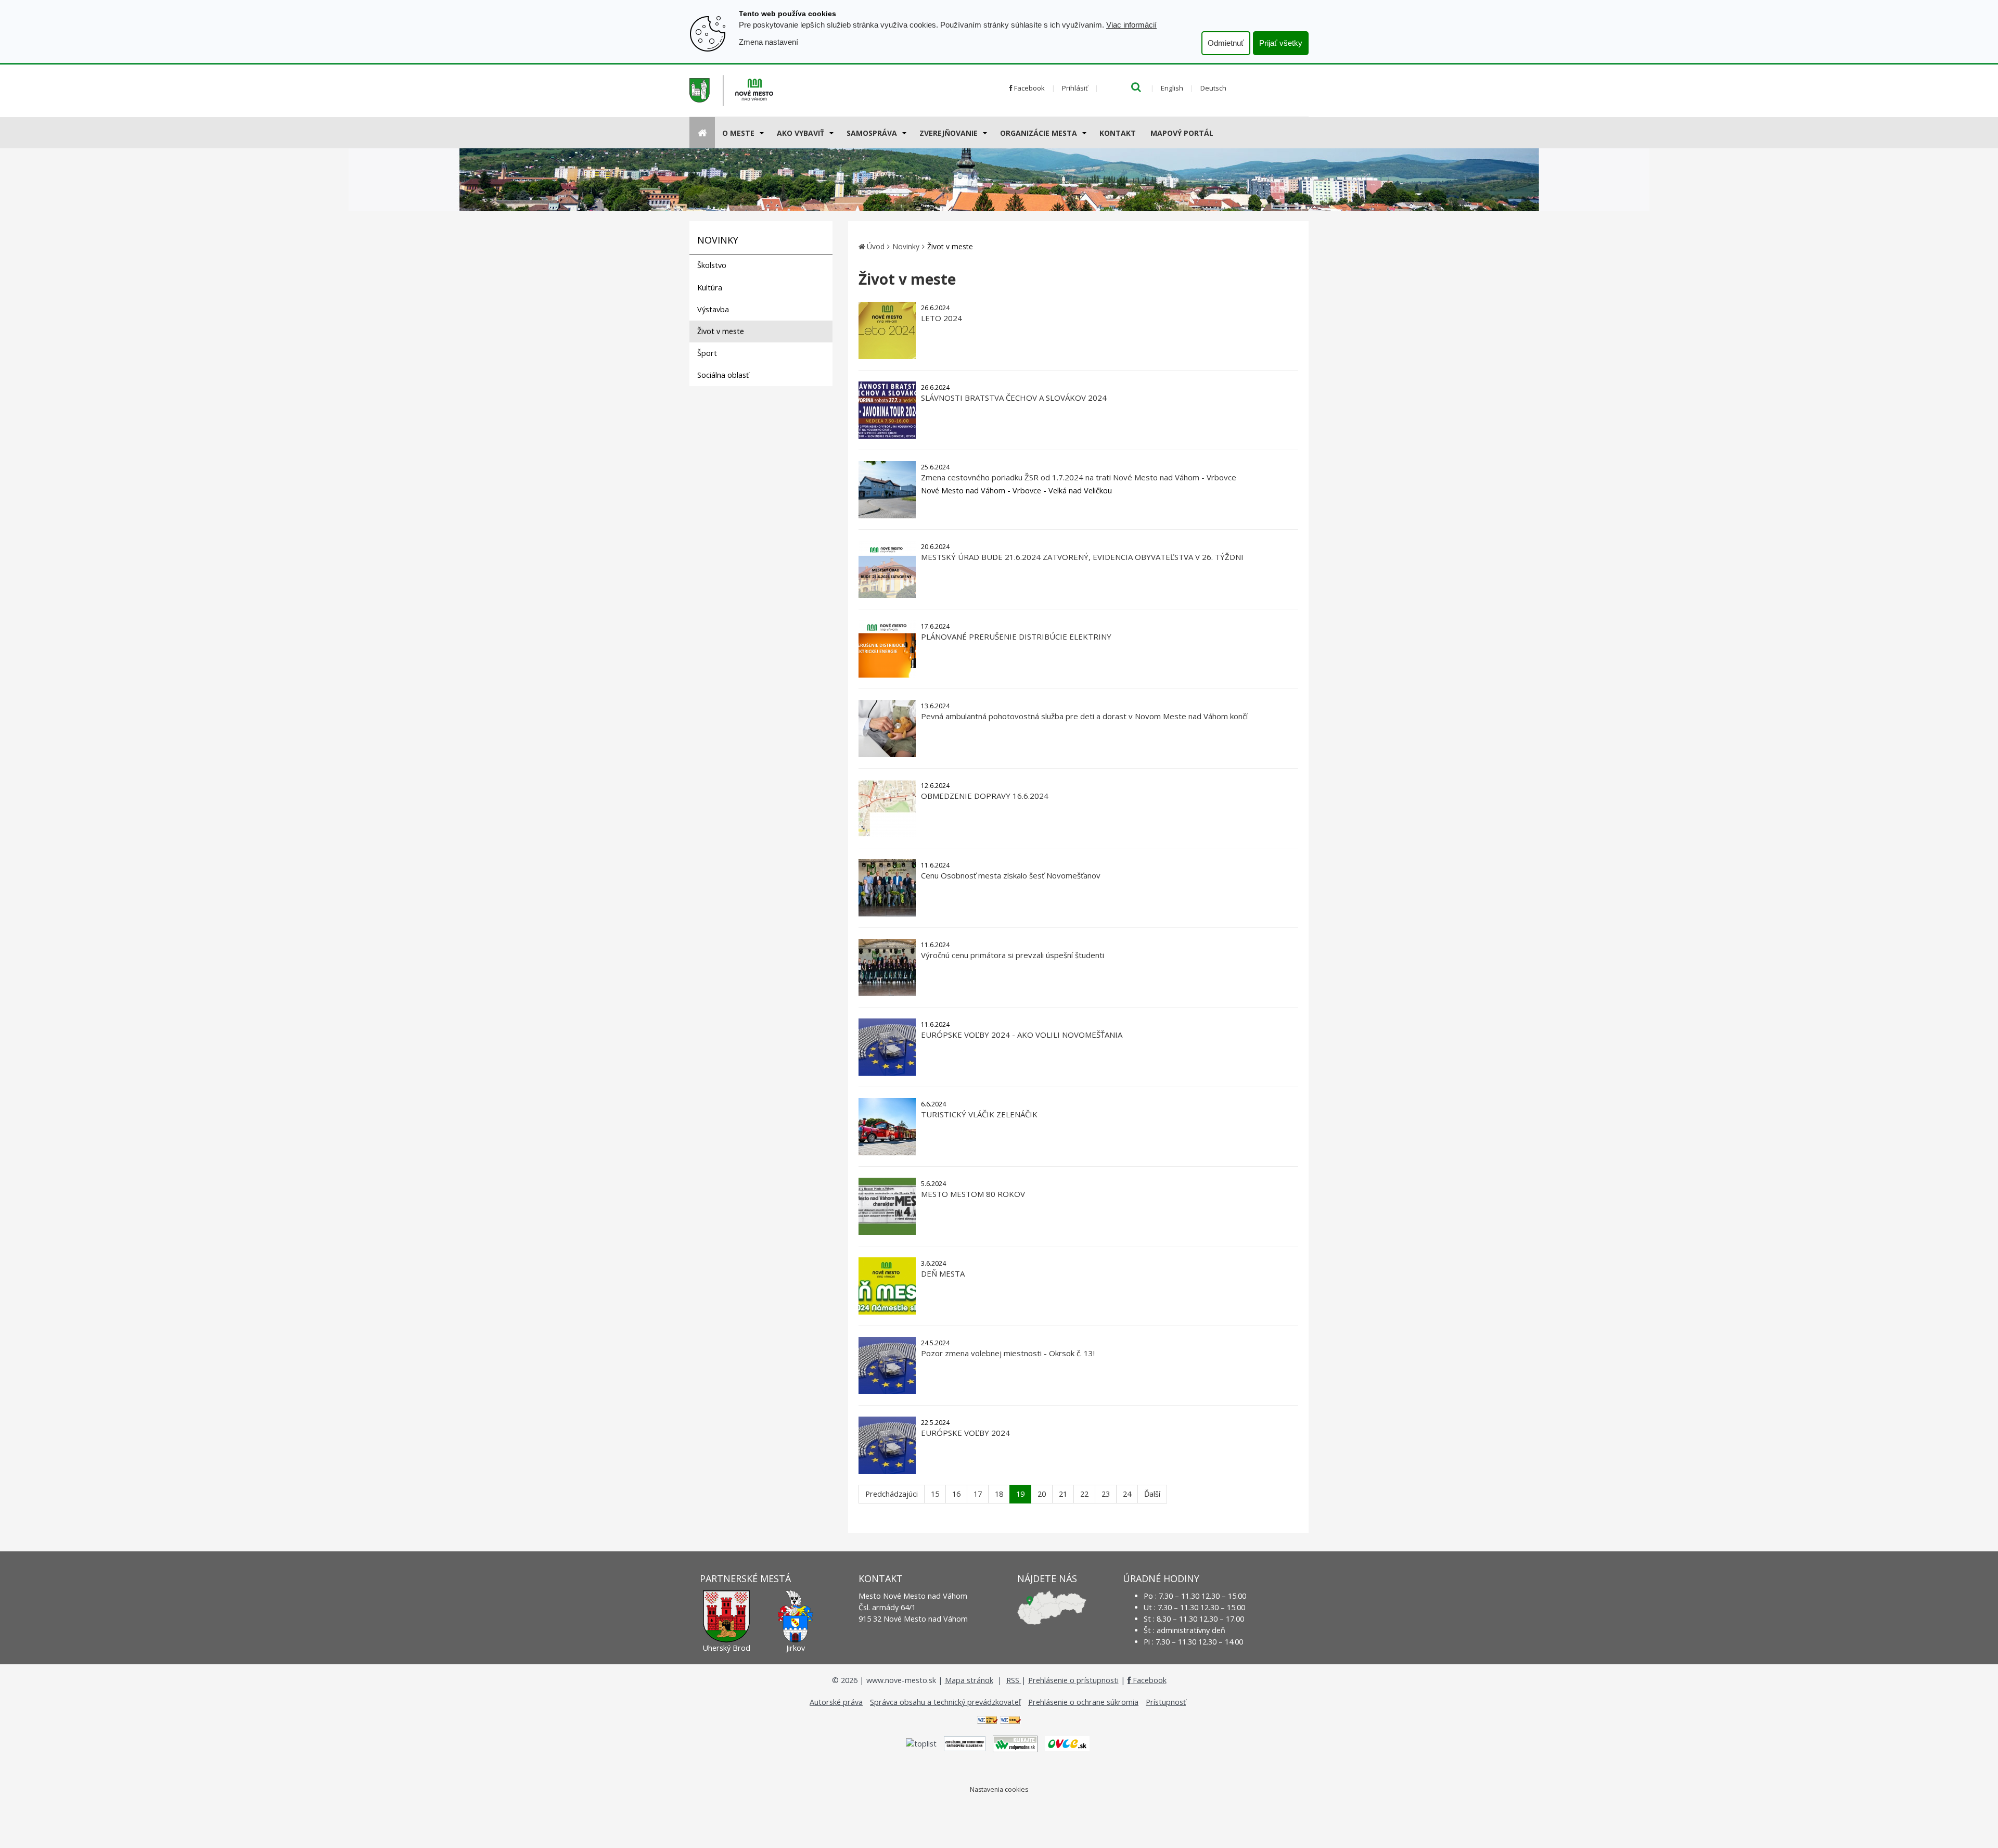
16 (956, 1494)
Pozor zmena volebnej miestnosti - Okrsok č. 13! (1008, 1353)
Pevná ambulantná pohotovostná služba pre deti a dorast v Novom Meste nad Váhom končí (1084, 716)
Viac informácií (1131, 25)
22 (1084, 1494)
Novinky (906, 246)
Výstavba (713, 309)
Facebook (1029, 88)
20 (1042, 1494)
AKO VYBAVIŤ (801, 133)
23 (1106, 1494)
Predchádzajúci (892, 1494)
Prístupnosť (1166, 1702)
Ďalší (1152, 1494)
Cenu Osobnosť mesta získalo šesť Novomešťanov (1011, 875)
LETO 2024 (942, 318)
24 (1127, 1494)
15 (935, 1494)
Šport (707, 353)
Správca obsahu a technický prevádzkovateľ (945, 1702)
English (1172, 88)
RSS (1014, 1680)
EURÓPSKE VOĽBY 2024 (965, 1433)
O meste (738, 133)
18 (999, 1494)
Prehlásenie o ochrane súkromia (1083, 1702)
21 (1063, 1494)
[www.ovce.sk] (1067, 1743)
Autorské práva (836, 1702)
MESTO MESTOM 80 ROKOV (973, 1194)
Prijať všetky (1281, 43)
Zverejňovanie (949, 133)
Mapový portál (1182, 133)
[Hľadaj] (1136, 88)
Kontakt (1118, 133)
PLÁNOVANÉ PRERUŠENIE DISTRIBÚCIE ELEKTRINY (1016, 636)
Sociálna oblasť (723, 375)
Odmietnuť (1226, 43)
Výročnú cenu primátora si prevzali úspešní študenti (1013, 955)
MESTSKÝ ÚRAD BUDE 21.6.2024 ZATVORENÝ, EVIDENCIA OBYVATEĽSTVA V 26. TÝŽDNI (1082, 557)
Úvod (876, 246)
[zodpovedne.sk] (1015, 1743)
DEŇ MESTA (943, 1273)
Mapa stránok (969, 1680)
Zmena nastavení (769, 42)
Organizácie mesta (1039, 133)
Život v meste (721, 331)
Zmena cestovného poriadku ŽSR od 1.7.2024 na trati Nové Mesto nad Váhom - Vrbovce (1079, 477)
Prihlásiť (1075, 88)
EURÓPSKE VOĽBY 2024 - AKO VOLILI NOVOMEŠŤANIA (1022, 1035)
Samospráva (872, 133)
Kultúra (710, 288)
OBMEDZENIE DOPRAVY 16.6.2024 (985, 796)
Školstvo (712, 265)
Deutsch (1213, 88)
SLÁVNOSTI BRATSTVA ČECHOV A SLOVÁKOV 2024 (1014, 398)
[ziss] (965, 1743)
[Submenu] (761, 133)
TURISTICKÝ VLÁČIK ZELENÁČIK (979, 1114)
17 (978, 1494)
